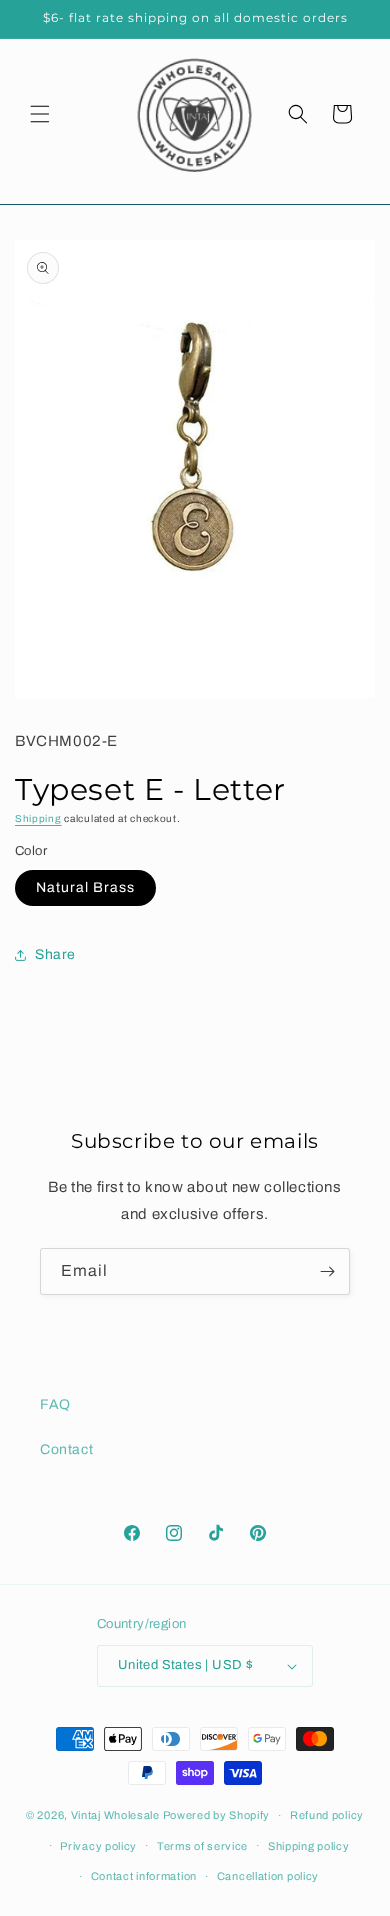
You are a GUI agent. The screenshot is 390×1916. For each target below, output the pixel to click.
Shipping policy (309, 1846)
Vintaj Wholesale (115, 1815)
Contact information (144, 1876)
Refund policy (327, 1815)
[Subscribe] (327, 1271)
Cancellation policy (268, 1876)
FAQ (55, 1404)
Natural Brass (85, 887)
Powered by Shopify (217, 1815)
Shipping (38, 818)
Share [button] (55, 954)
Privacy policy (98, 1846)
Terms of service (202, 1846)
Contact (66, 1449)
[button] (40, 114)
